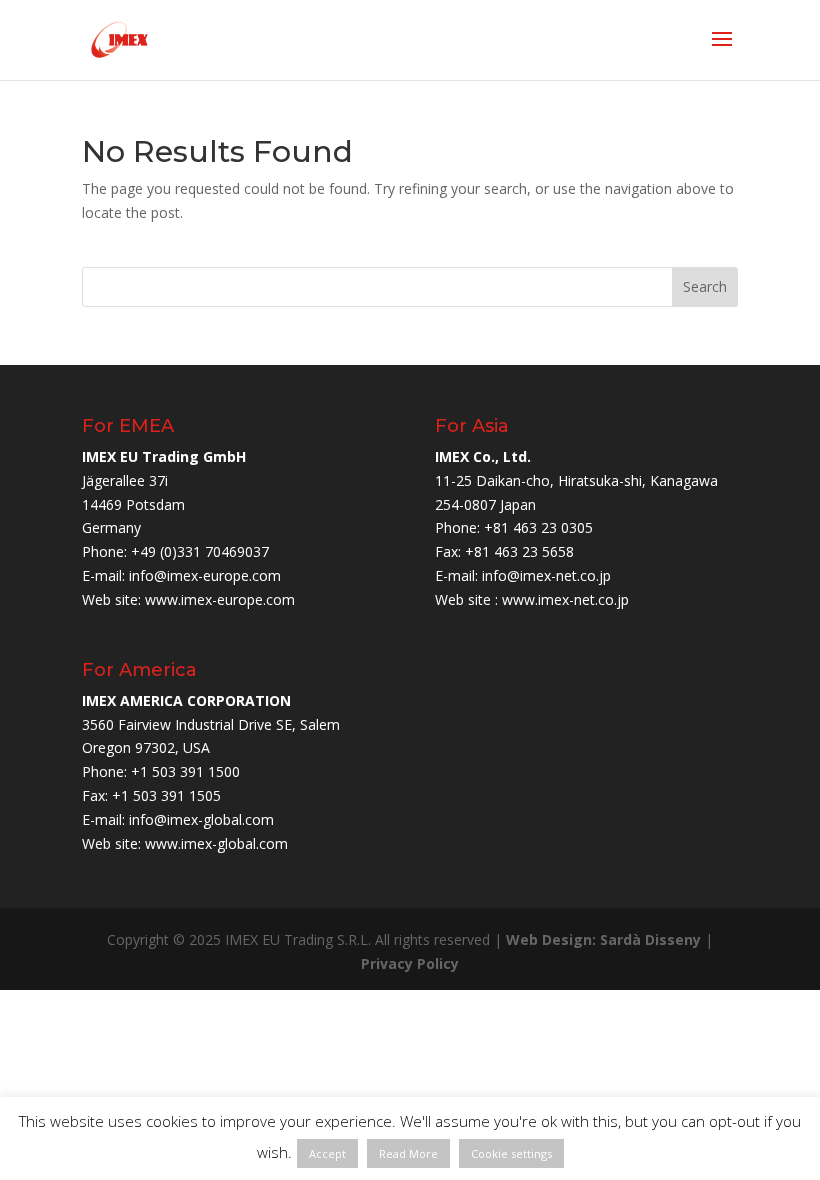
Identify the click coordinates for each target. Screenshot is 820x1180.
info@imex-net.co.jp (546, 575)
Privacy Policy (410, 963)
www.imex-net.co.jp (565, 599)
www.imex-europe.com (220, 599)
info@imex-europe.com (205, 575)
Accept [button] (327, 1153)
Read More (408, 1153)
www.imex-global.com (216, 843)
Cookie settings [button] (511, 1153)
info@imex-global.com (201, 819)
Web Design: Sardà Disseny (603, 939)
